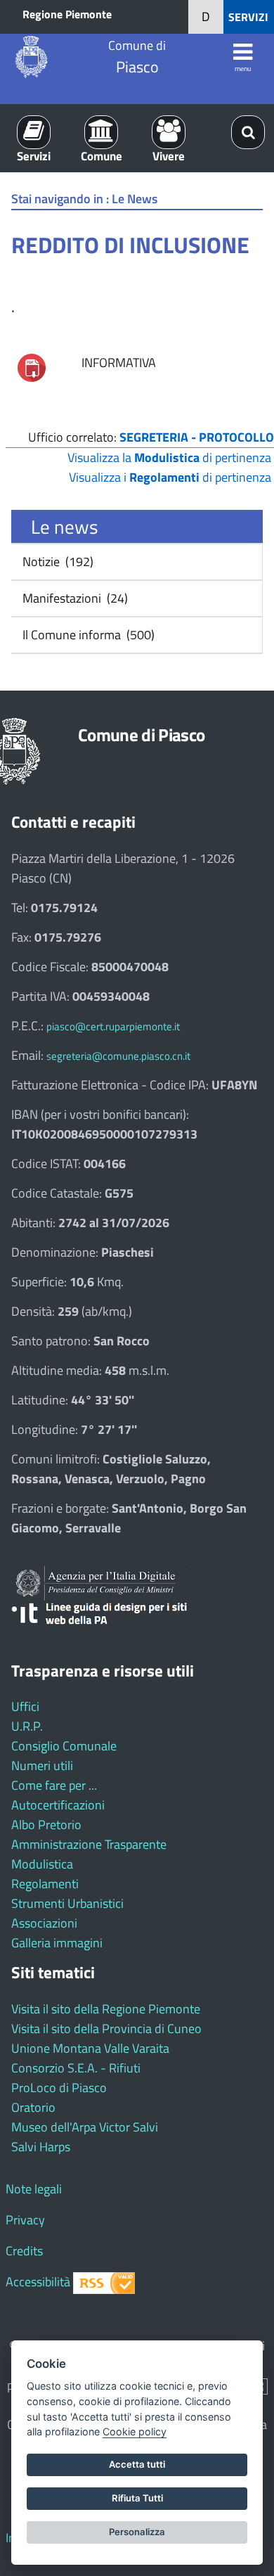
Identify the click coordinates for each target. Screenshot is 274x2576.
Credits (24, 2251)
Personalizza (137, 2532)
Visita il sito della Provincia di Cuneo (106, 2029)
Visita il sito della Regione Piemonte (106, 2009)
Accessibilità (38, 2282)
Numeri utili (42, 1766)
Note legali (34, 2189)
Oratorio (33, 2107)
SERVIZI (248, 17)
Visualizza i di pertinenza (170, 477)
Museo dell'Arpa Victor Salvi (85, 2127)
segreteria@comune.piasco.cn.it (118, 1056)
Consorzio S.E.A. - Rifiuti (76, 2068)
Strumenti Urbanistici (67, 1903)
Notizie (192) (57, 562)
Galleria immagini (57, 1943)
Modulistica (42, 1864)
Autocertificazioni (58, 1805)
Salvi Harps (41, 2147)
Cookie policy (135, 2431)
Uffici (25, 1706)
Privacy (25, 2220)
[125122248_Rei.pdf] (32, 366)
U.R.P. (27, 1726)
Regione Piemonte (67, 14)
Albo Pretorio (46, 1825)
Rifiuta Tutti (137, 2498)
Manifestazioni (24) (74, 598)
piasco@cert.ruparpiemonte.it (113, 1026)
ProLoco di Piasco (59, 2088)
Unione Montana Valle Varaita (90, 2048)
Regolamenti (45, 1884)
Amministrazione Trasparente (89, 1844)
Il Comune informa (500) (87, 635)
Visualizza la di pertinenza (169, 457)
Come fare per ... (54, 1785)
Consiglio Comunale (64, 1746)
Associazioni (44, 1923)
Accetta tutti (137, 2464)
